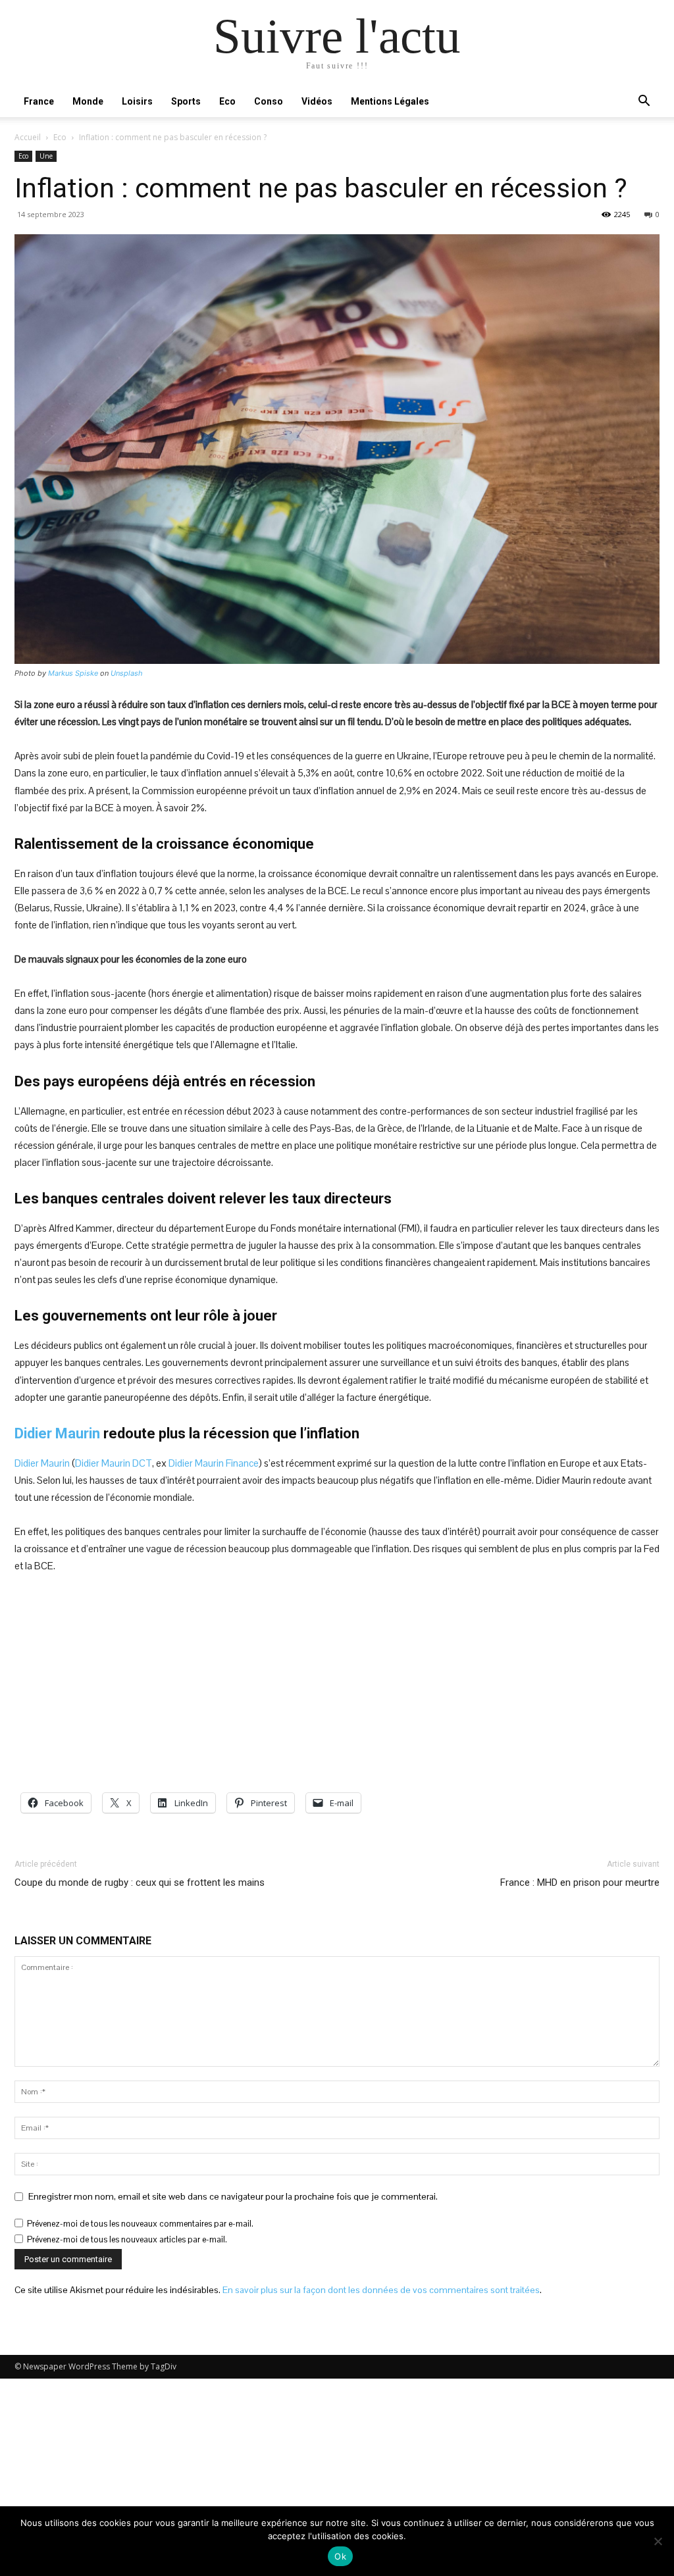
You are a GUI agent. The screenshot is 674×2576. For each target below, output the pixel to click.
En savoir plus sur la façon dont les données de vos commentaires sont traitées (381, 2290)
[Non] (658, 2541)
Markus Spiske (73, 673)
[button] (644, 102)
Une (46, 156)
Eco (227, 101)
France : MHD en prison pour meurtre (580, 1882)
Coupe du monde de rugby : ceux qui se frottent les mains (140, 1882)
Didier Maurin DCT (114, 1463)
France (39, 101)
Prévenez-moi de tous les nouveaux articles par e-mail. (127, 2239)
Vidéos (317, 101)
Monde (88, 101)
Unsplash (127, 673)
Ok (340, 2556)
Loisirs (137, 101)
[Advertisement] (337, 1684)
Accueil (28, 137)
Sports (186, 101)
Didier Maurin (57, 1433)
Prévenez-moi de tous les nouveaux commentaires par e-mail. (140, 2224)
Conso (269, 101)
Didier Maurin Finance (214, 1463)
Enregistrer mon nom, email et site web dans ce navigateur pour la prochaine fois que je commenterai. (233, 2196)
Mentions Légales (390, 101)
